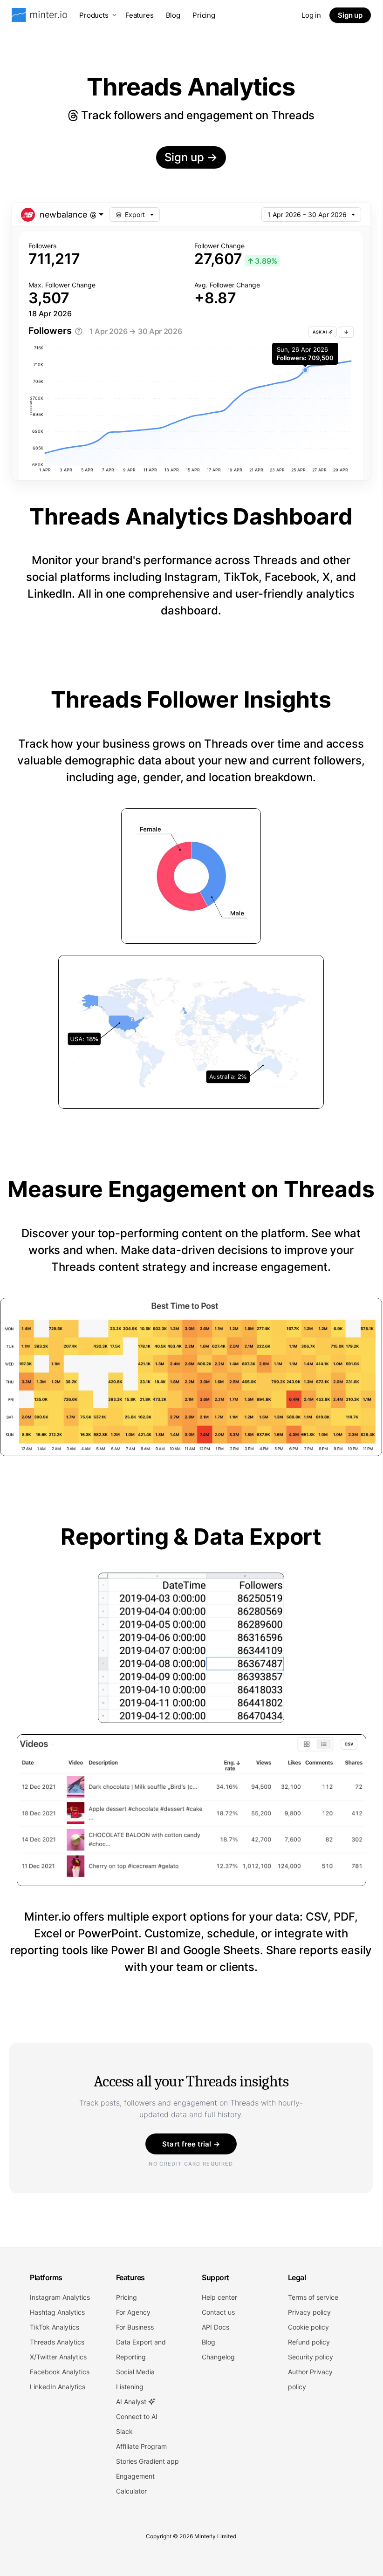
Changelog (218, 2357)
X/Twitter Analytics (58, 2357)
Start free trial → (191, 2144)
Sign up (350, 15)
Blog (173, 15)
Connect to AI (137, 2416)
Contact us (218, 2312)
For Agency (133, 2312)
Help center (219, 2297)
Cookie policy (308, 2327)
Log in (311, 15)
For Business (135, 2327)
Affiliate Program (141, 2446)
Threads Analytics (57, 2342)
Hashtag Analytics (57, 2312)
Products (94, 15)
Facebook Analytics (60, 2372)
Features (140, 15)
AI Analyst (132, 2402)
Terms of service (313, 2297)
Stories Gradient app (147, 2461)
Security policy (311, 2357)
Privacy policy (309, 2312)
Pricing (204, 15)
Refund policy (309, 2342)
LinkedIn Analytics (58, 2387)
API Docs (215, 2327)
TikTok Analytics (55, 2327)
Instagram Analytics (60, 2297)
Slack (124, 2431)
